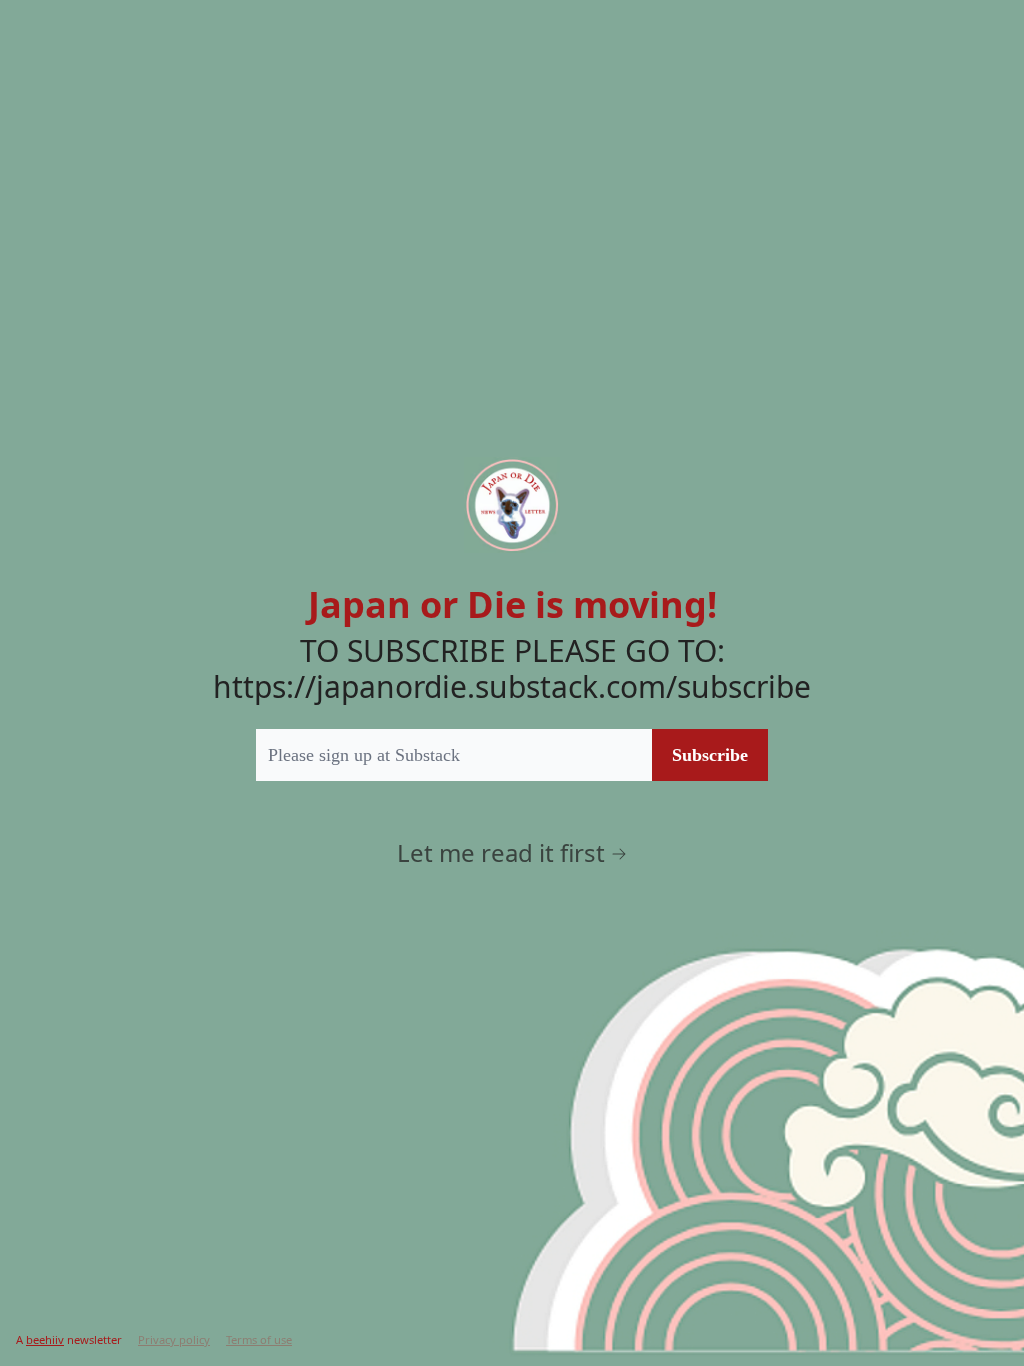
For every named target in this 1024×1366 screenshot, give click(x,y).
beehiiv (45, 1339)
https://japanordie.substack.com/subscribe (512, 686)
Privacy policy (174, 1339)
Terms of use (259, 1339)
